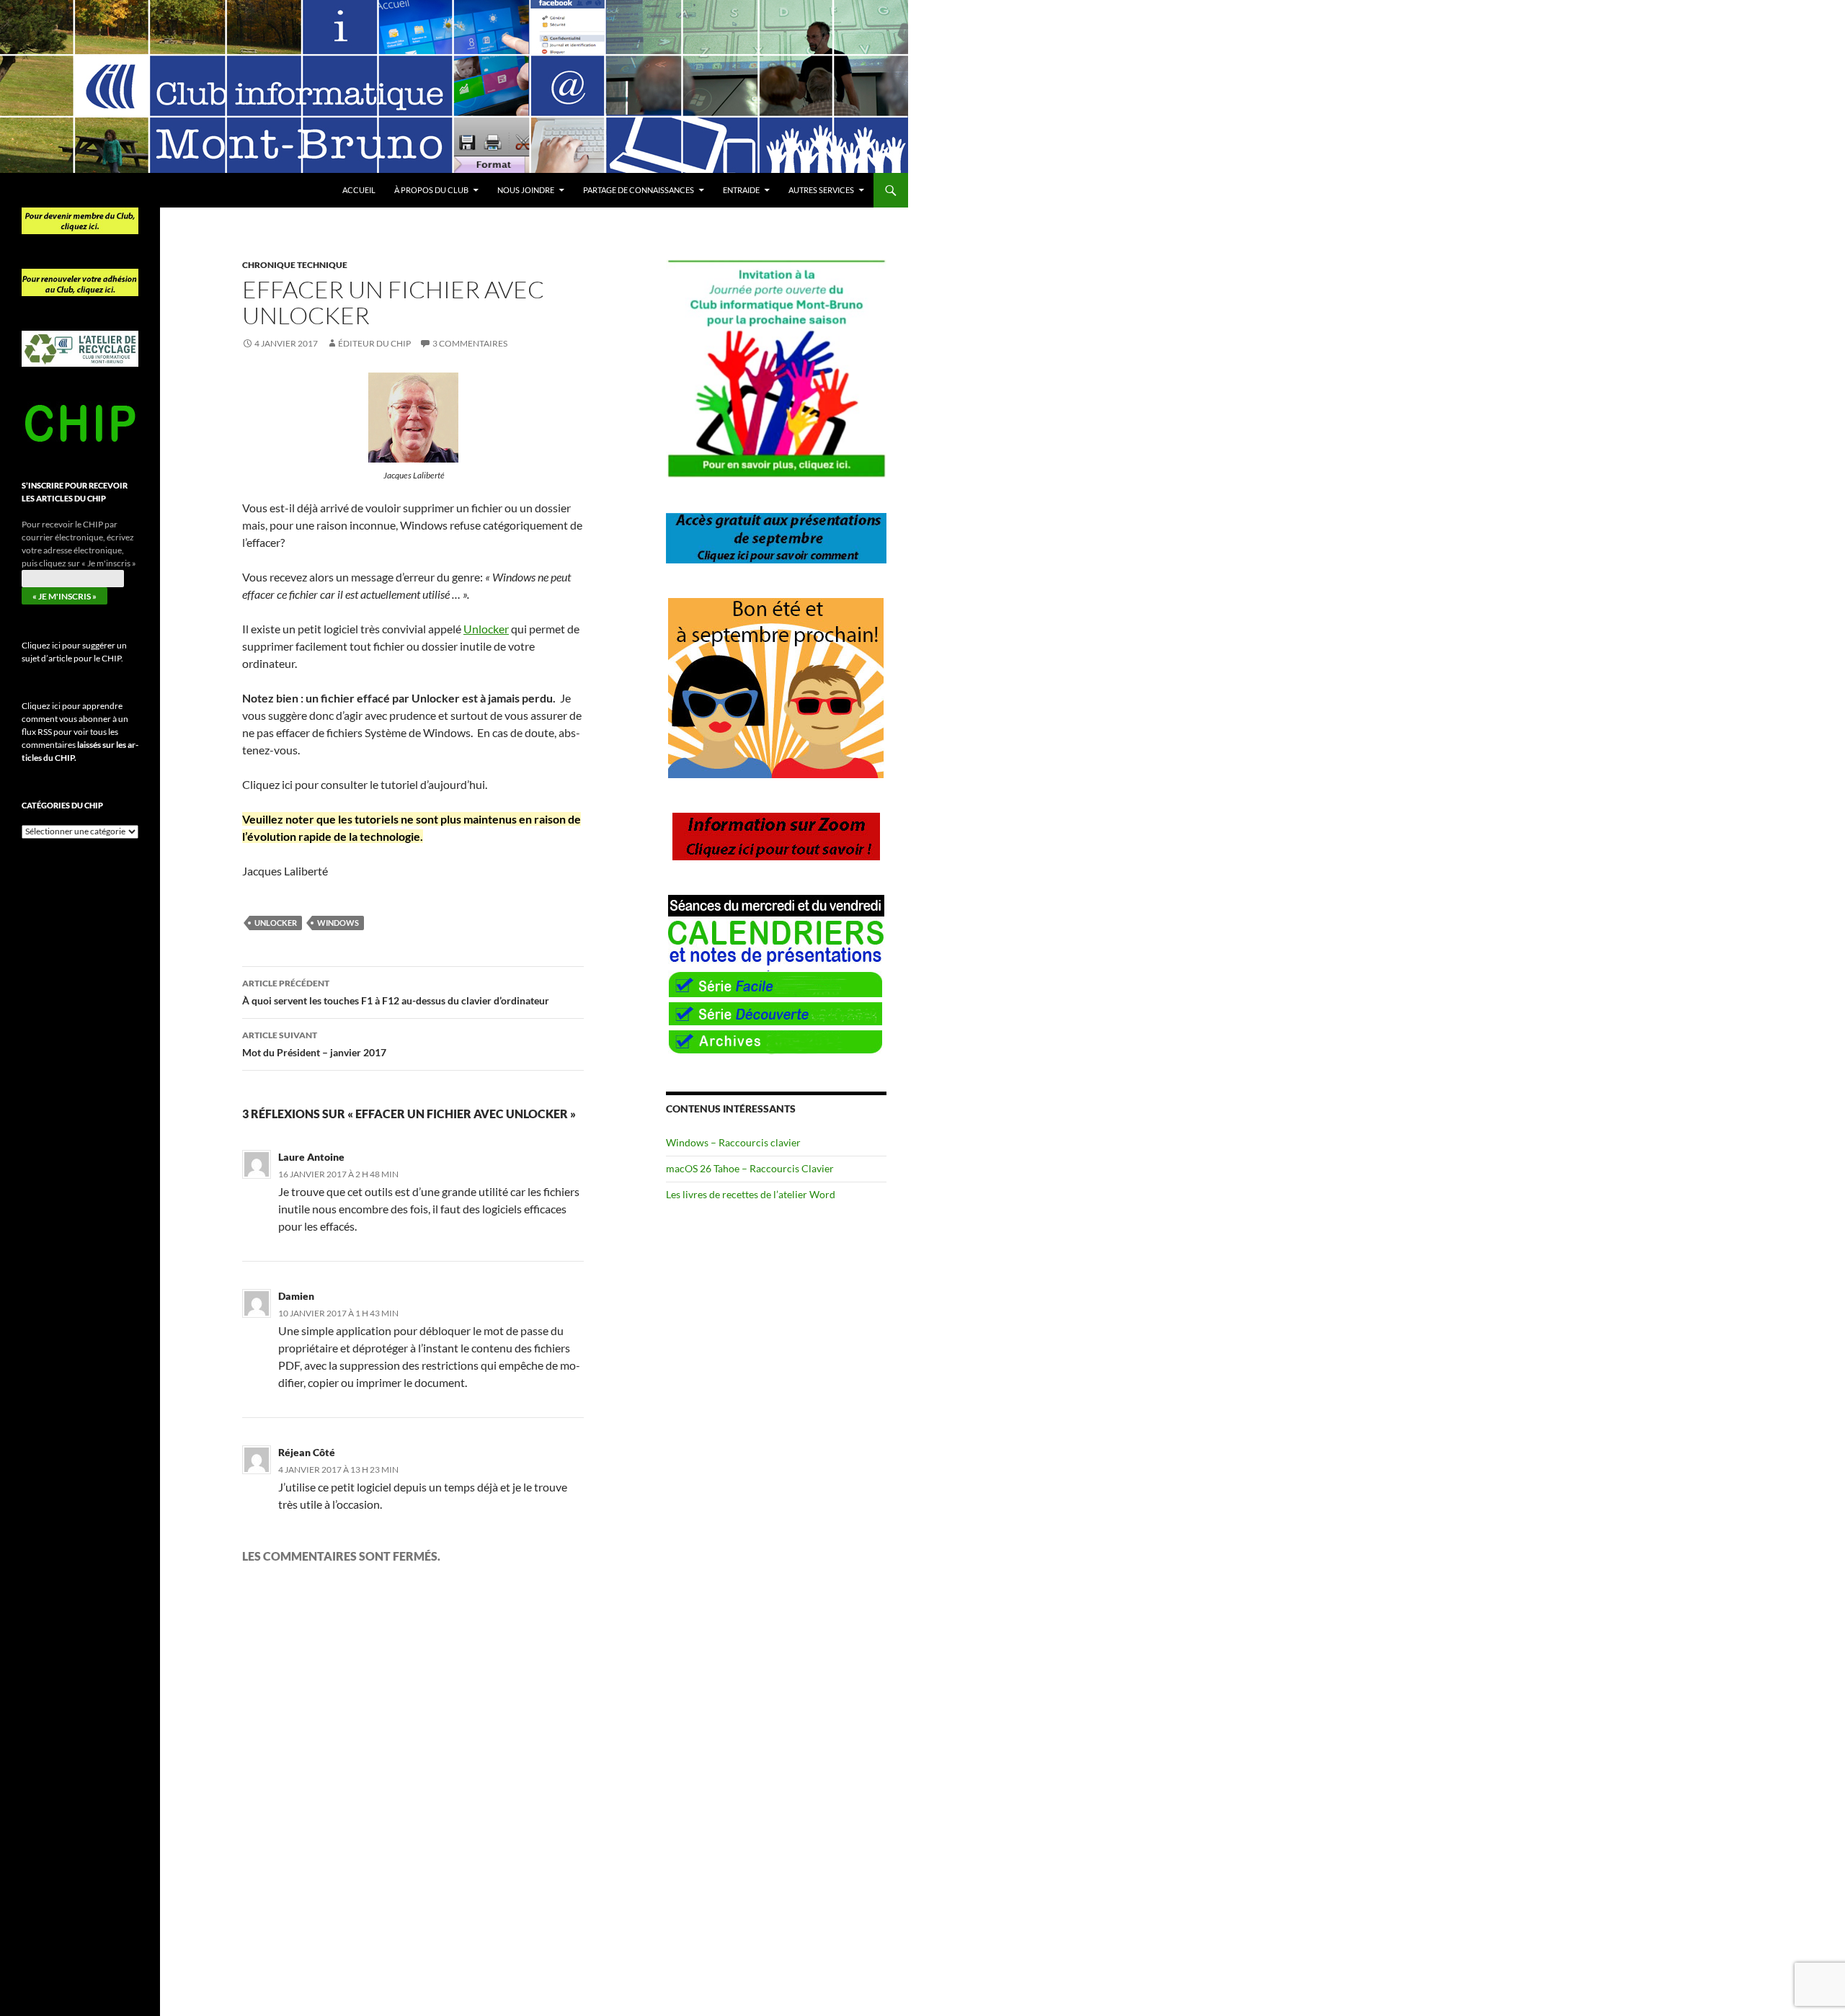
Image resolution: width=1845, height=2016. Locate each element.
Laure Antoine (311, 1157)
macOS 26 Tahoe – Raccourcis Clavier (750, 1168)
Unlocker (486, 629)
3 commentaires (470, 343)
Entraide (741, 190)
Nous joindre (526, 190)
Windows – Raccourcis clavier (733, 1142)
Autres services (821, 190)
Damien (296, 1296)
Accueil (359, 190)
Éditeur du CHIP (374, 343)
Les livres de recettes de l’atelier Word (751, 1194)
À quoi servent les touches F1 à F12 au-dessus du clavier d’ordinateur (396, 992)
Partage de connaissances (639, 190)
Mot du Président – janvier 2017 (314, 1044)
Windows (338, 923)
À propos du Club (431, 190)
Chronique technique (295, 265)
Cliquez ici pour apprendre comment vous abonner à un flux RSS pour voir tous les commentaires (80, 732)
